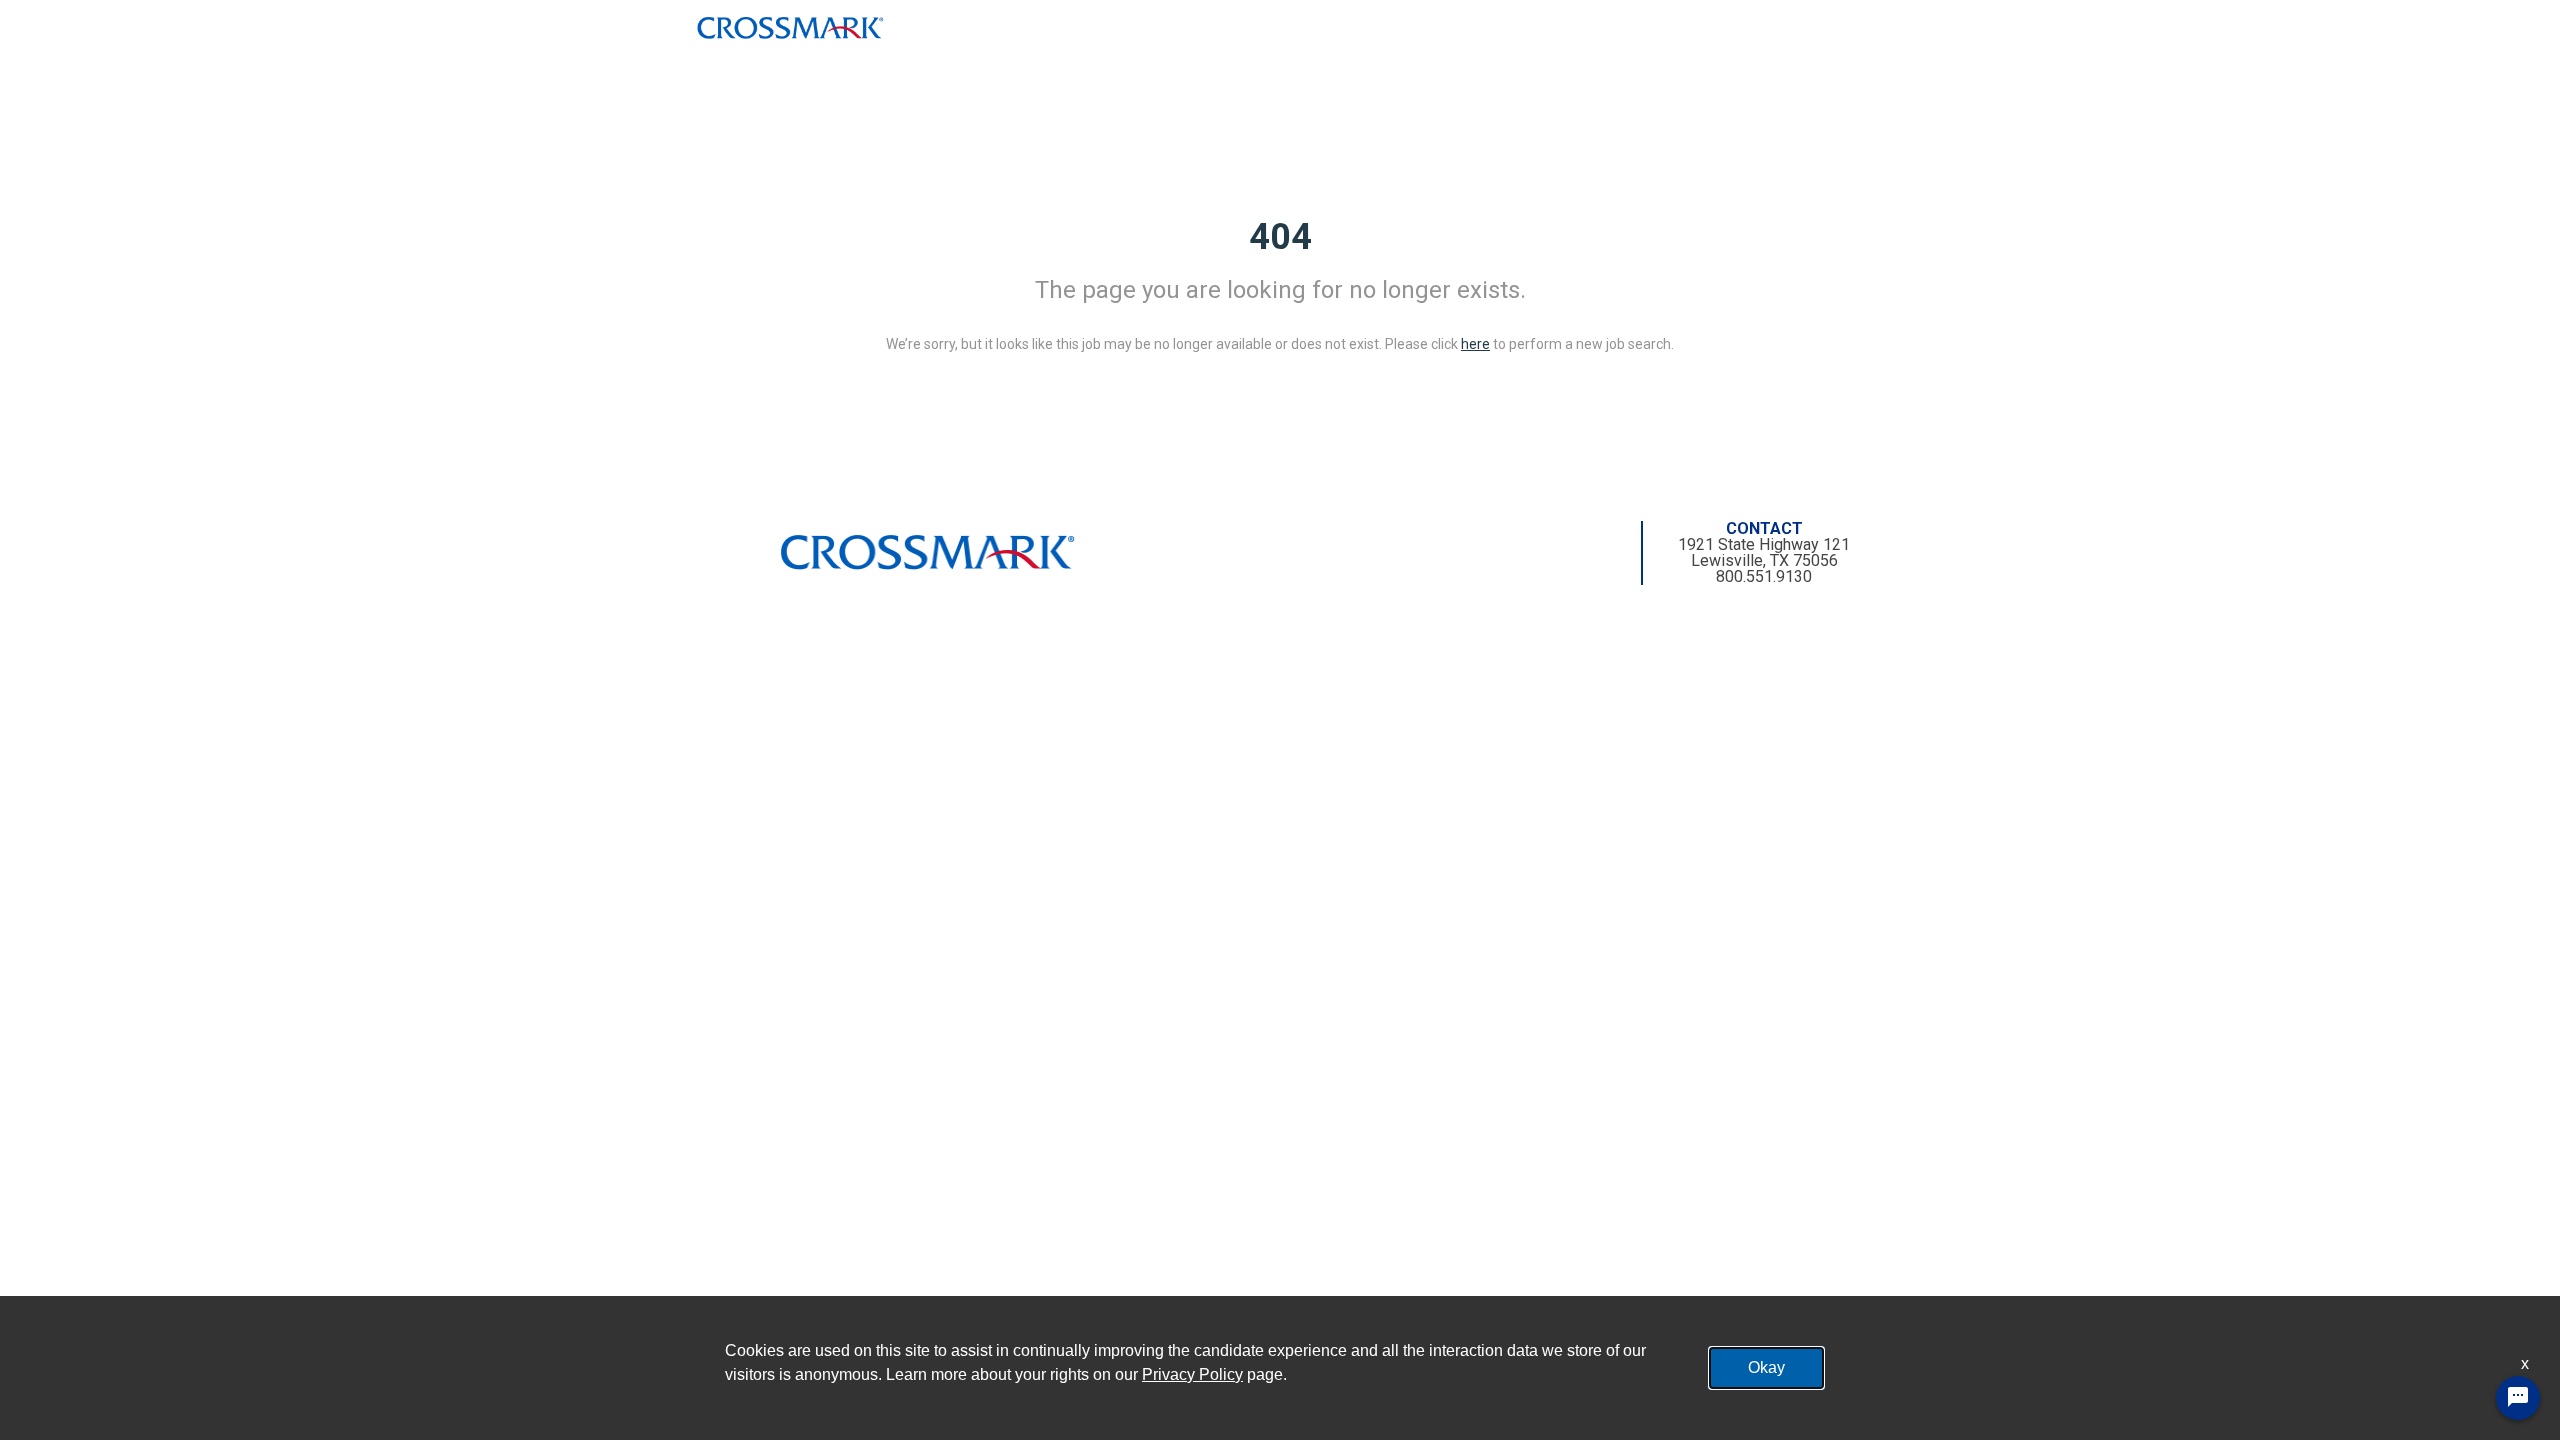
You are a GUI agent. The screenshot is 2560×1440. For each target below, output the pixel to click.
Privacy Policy (1192, 1374)
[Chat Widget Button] (2518, 1398)
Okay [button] (1766, 1367)
